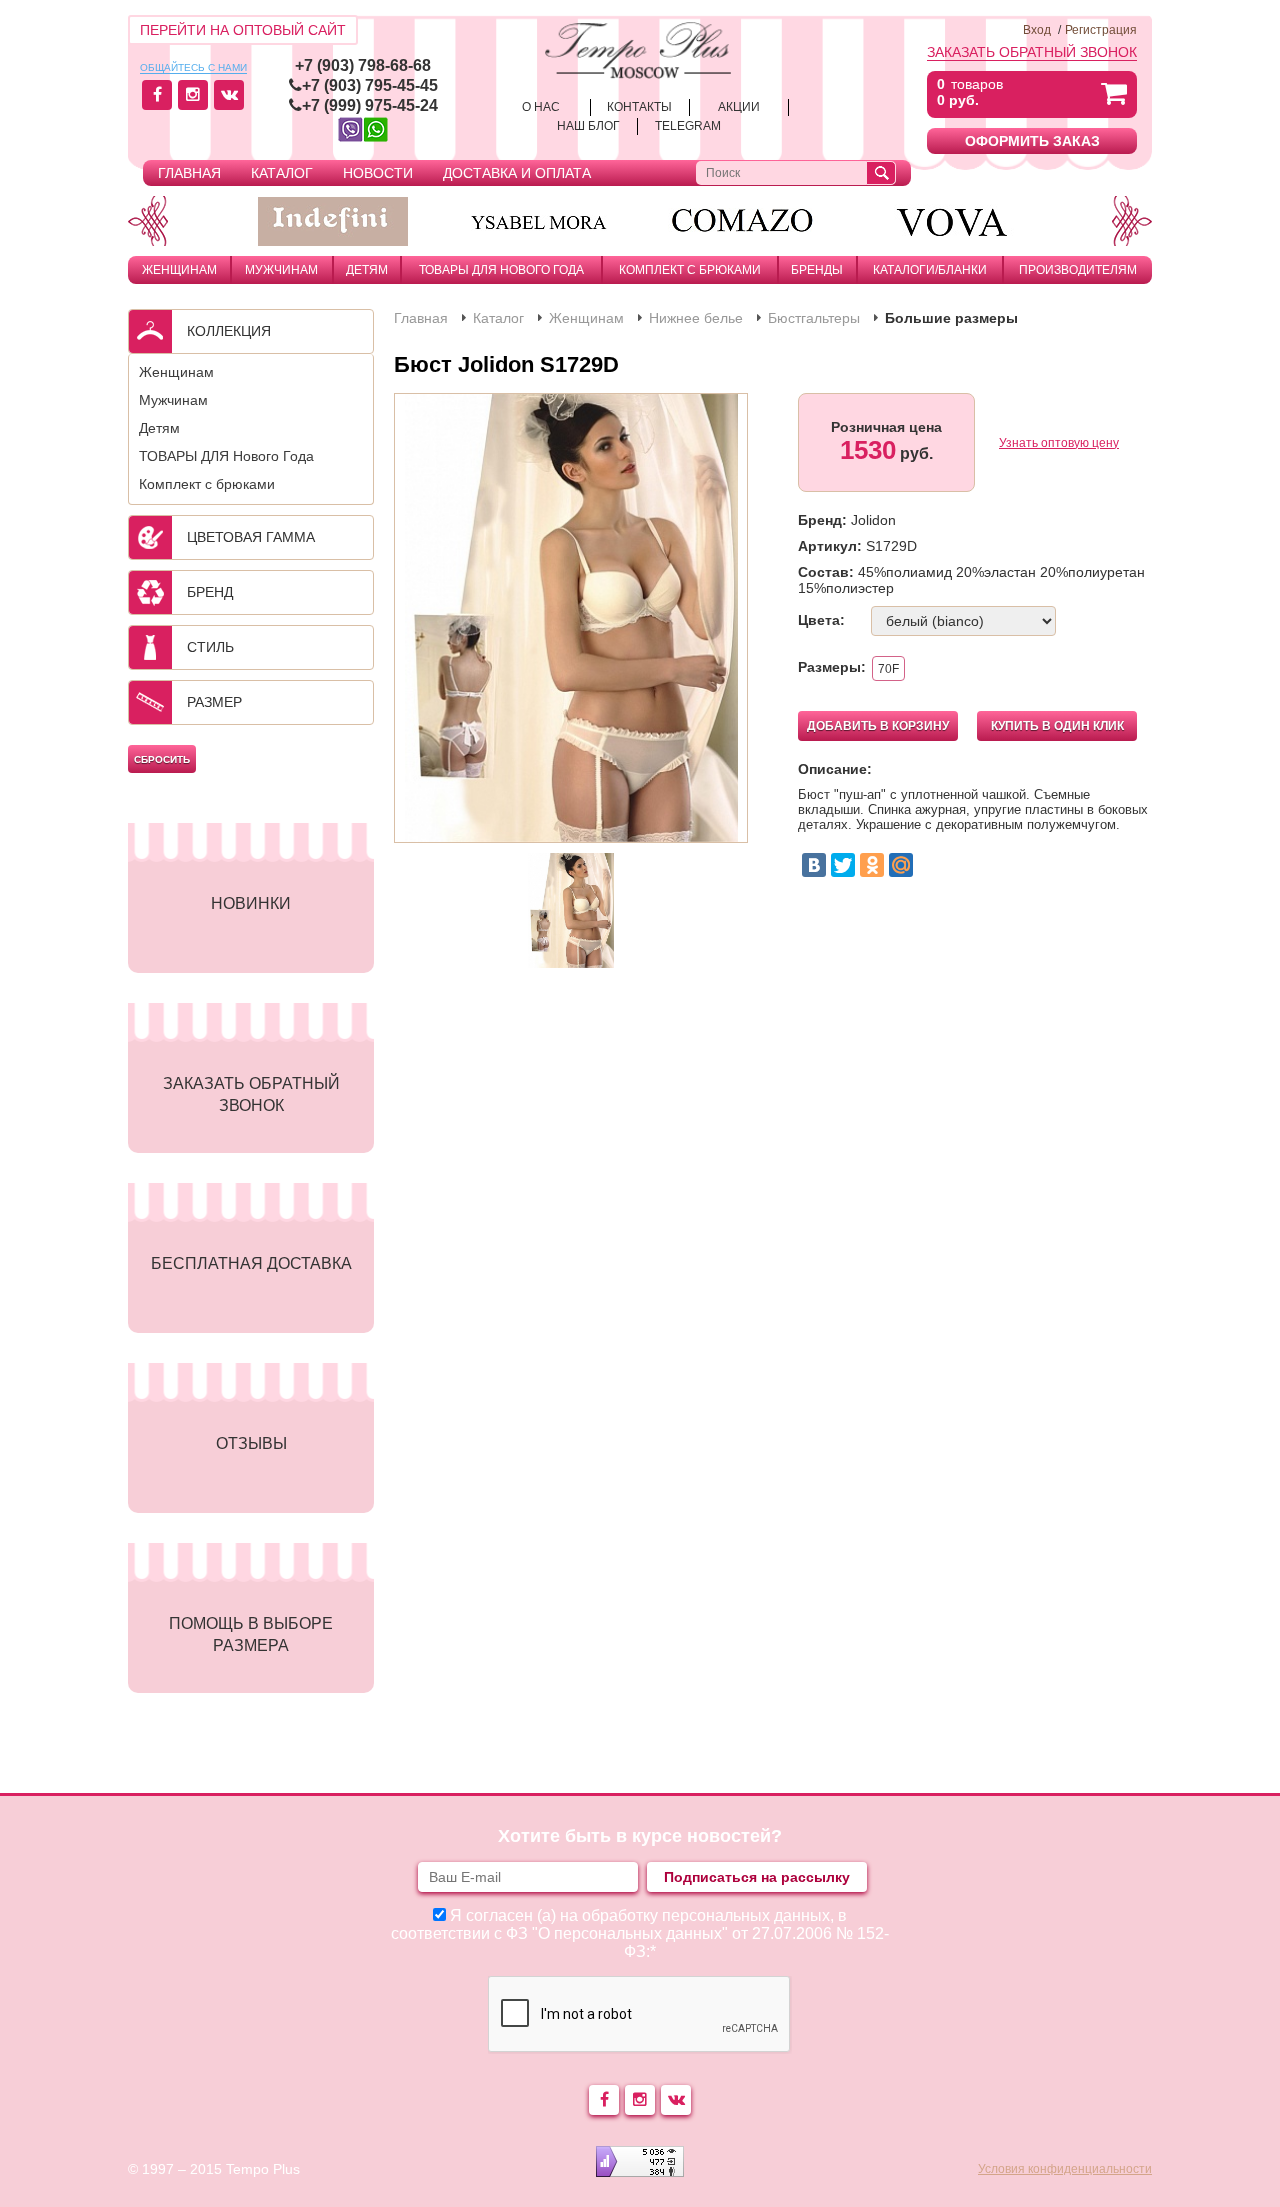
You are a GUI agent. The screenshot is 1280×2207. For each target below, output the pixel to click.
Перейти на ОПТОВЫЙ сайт (243, 30)
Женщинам (179, 270)
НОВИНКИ (251, 903)
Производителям (1078, 270)
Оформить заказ (1032, 141)
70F (888, 669)
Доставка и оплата (517, 173)
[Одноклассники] (872, 865)
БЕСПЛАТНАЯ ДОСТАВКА (251, 1263)
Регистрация (1101, 30)
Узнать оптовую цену (1059, 443)
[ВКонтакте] (814, 865)
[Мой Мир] (901, 865)
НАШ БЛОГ (588, 126)
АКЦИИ (739, 107)
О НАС (541, 107)
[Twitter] (843, 865)
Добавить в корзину (878, 726)
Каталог (282, 173)
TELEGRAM (688, 126)
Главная (189, 173)
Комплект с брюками (690, 270)
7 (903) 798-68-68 (367, 65)
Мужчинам (281, 270)
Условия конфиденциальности (1065, 2169)
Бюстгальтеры (814, 318)
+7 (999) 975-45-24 (370, 105)
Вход (1037, 30)
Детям (367, 270)
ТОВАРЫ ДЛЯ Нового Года (501, 270)
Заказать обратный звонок (1032, 52)
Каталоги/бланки (930, 270)
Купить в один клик (1057, 726)
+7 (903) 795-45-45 (370, 85)
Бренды (817, 270)
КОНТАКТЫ (639, 107)
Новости (378, 173)
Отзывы (251, 1443)
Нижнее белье (696, 318)
